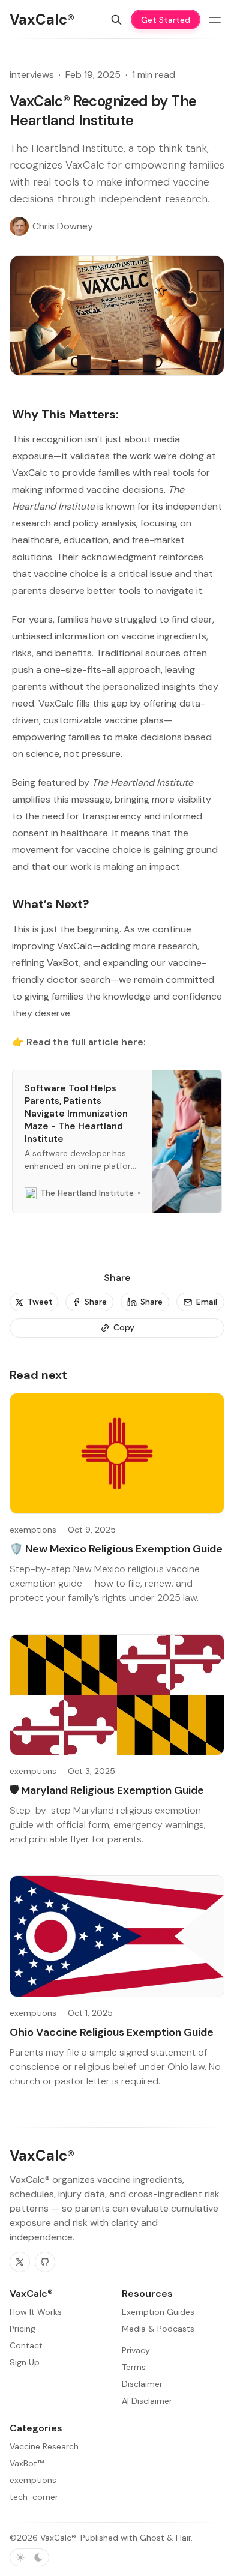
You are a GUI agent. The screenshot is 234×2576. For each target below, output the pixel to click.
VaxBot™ (27, 2463)
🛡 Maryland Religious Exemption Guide (107, 1790)
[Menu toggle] (215, 20)
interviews (32, 75)
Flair (183, 2538)
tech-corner (34, 2497)
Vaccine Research (44, 2446)
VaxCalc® (58, 2538)
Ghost (152, 2538)
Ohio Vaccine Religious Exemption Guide (112, 2032)
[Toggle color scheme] (29, 2557)
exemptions (33, 1530)
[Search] (116, 20)
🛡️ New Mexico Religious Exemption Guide (116, 1549)
